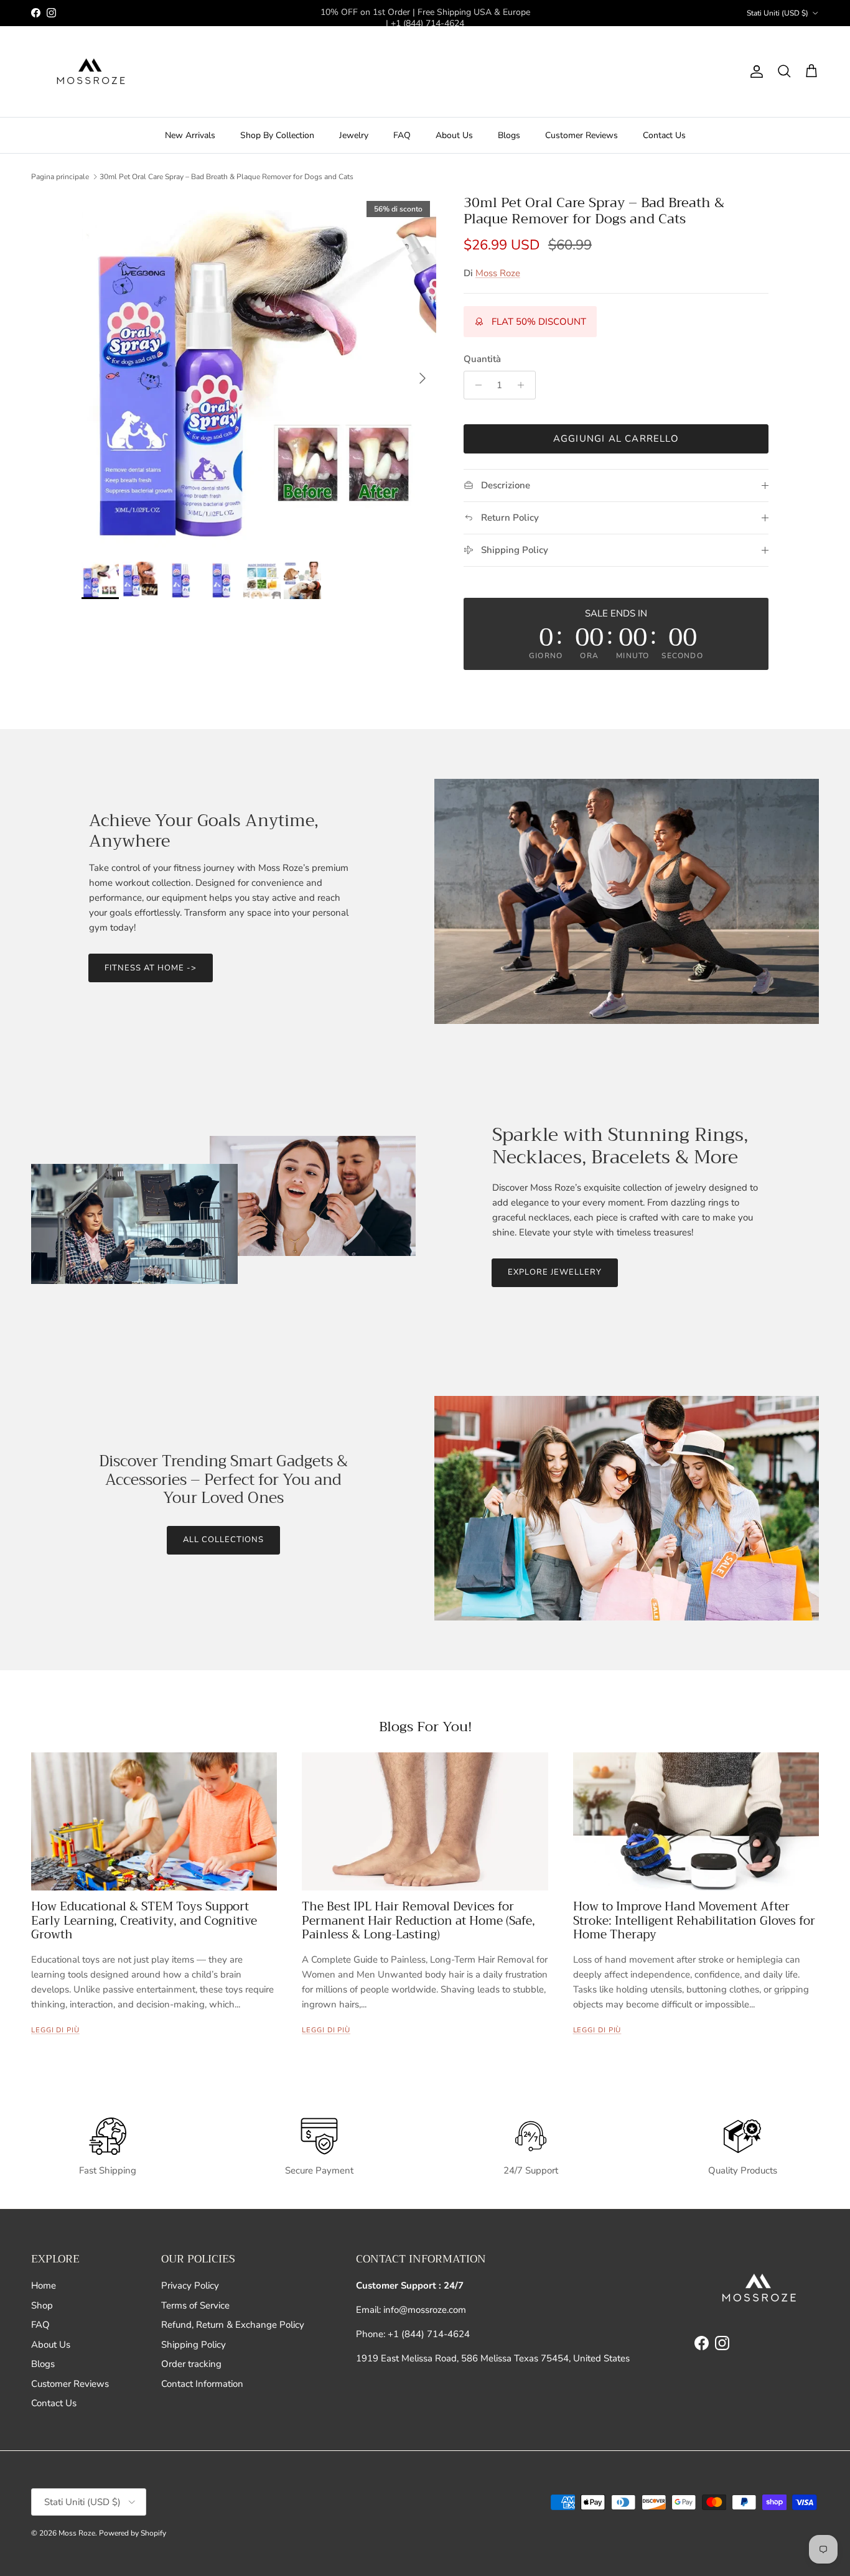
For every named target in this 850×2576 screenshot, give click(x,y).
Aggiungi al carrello (616, 439)
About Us (454, 135)
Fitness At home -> (151, 968)
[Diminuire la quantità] (475, 385)
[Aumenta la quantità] (524, 385)
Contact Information (202, 2384)
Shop (42, 2305)
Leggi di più (55, 2030)
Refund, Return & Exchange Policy (233, 2325)
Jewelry (354, 135)
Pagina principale (60, 177)
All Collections (224, 1540)
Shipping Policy (194, 2345)
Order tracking (191, 2364)
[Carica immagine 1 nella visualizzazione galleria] (259, 372)
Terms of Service (195, 2305)
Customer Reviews (581, 135)
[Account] (754, 72)
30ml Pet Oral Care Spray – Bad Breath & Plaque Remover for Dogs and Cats (227, 177)
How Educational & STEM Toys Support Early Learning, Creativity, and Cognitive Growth (144, 1921)
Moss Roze (498, 273)
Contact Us (664, 135)
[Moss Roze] (89, 72)
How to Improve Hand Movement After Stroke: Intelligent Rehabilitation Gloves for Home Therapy (694, 1921)
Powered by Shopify (133, 2533)
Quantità (482, 359)
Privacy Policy (190, 2285)
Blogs (509, 135)
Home (44, 2285)
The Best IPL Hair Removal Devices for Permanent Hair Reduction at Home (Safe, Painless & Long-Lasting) (418, 1921)
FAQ (402, 135)
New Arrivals (190, 135)
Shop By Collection (277, 135)
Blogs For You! (425, 1727)
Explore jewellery (555, 1272)
